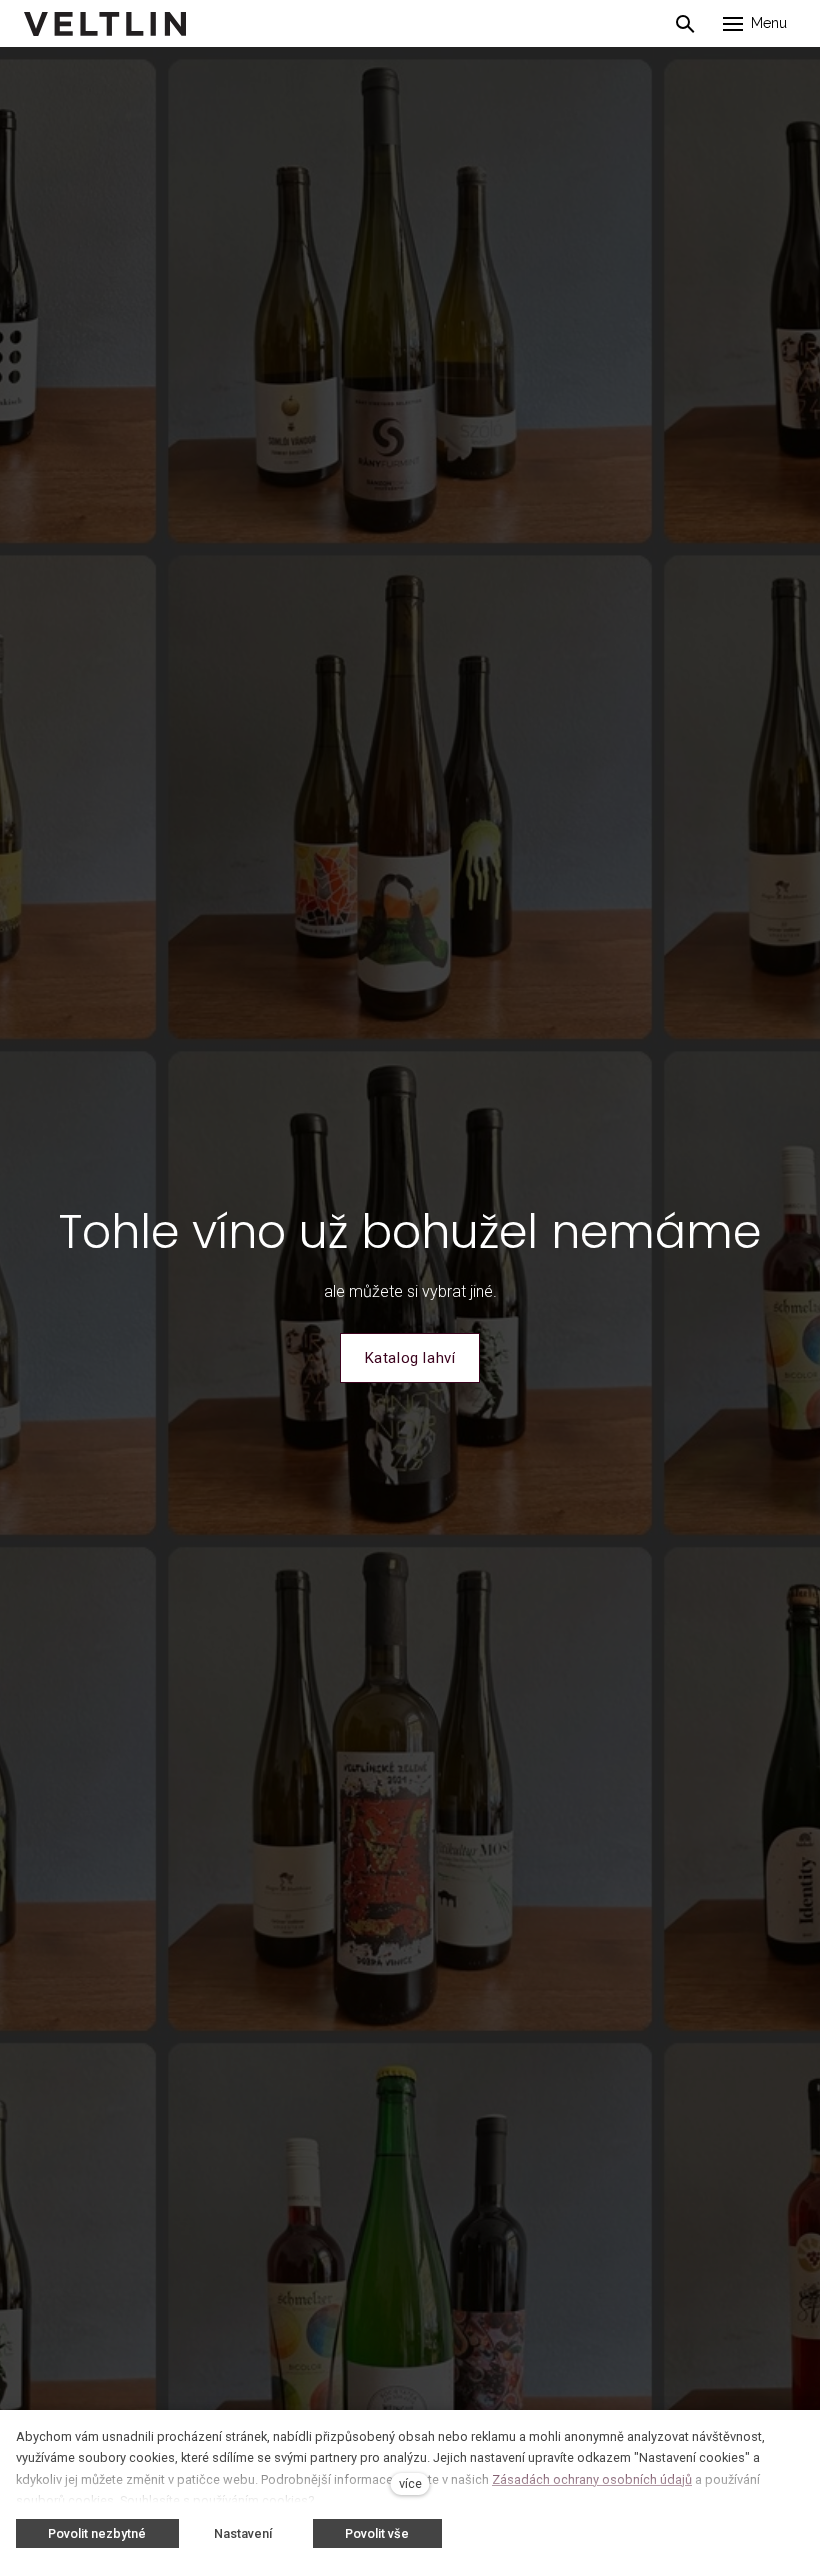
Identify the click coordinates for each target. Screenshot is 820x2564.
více (410, 2483)
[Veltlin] (105, 24)
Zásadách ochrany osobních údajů (592, 2479)
